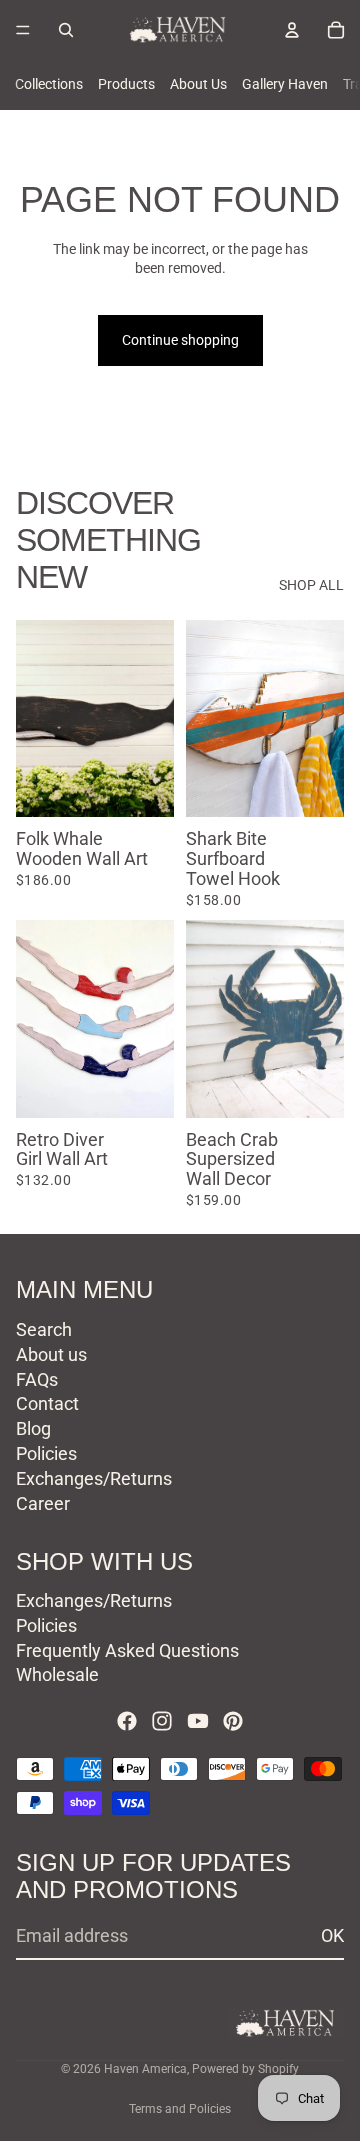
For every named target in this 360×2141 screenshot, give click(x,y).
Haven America (145, 2069)
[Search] (66, 30)
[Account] (292, 30)
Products (126, 84)
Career (43, 1502)
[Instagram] (162, 1721)
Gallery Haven (285, 84)
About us (51, 1353)
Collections (49, 84)
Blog (33, 1428)
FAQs (37, 1378)
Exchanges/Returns (94, 1477)
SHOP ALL (311, 585)
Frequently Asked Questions (127, 1649)
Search (44, 1329)
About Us (198, 84)
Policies (46, 1453)
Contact (47, 1403)
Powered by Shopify (245, 2069)
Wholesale (57, 1674)
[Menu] (23, 30)
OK (332, 1935)
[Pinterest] (233, 1721)
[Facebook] (127, 1721)
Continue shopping (180, 340)
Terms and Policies (180, 2109)
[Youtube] (198, 1721)
